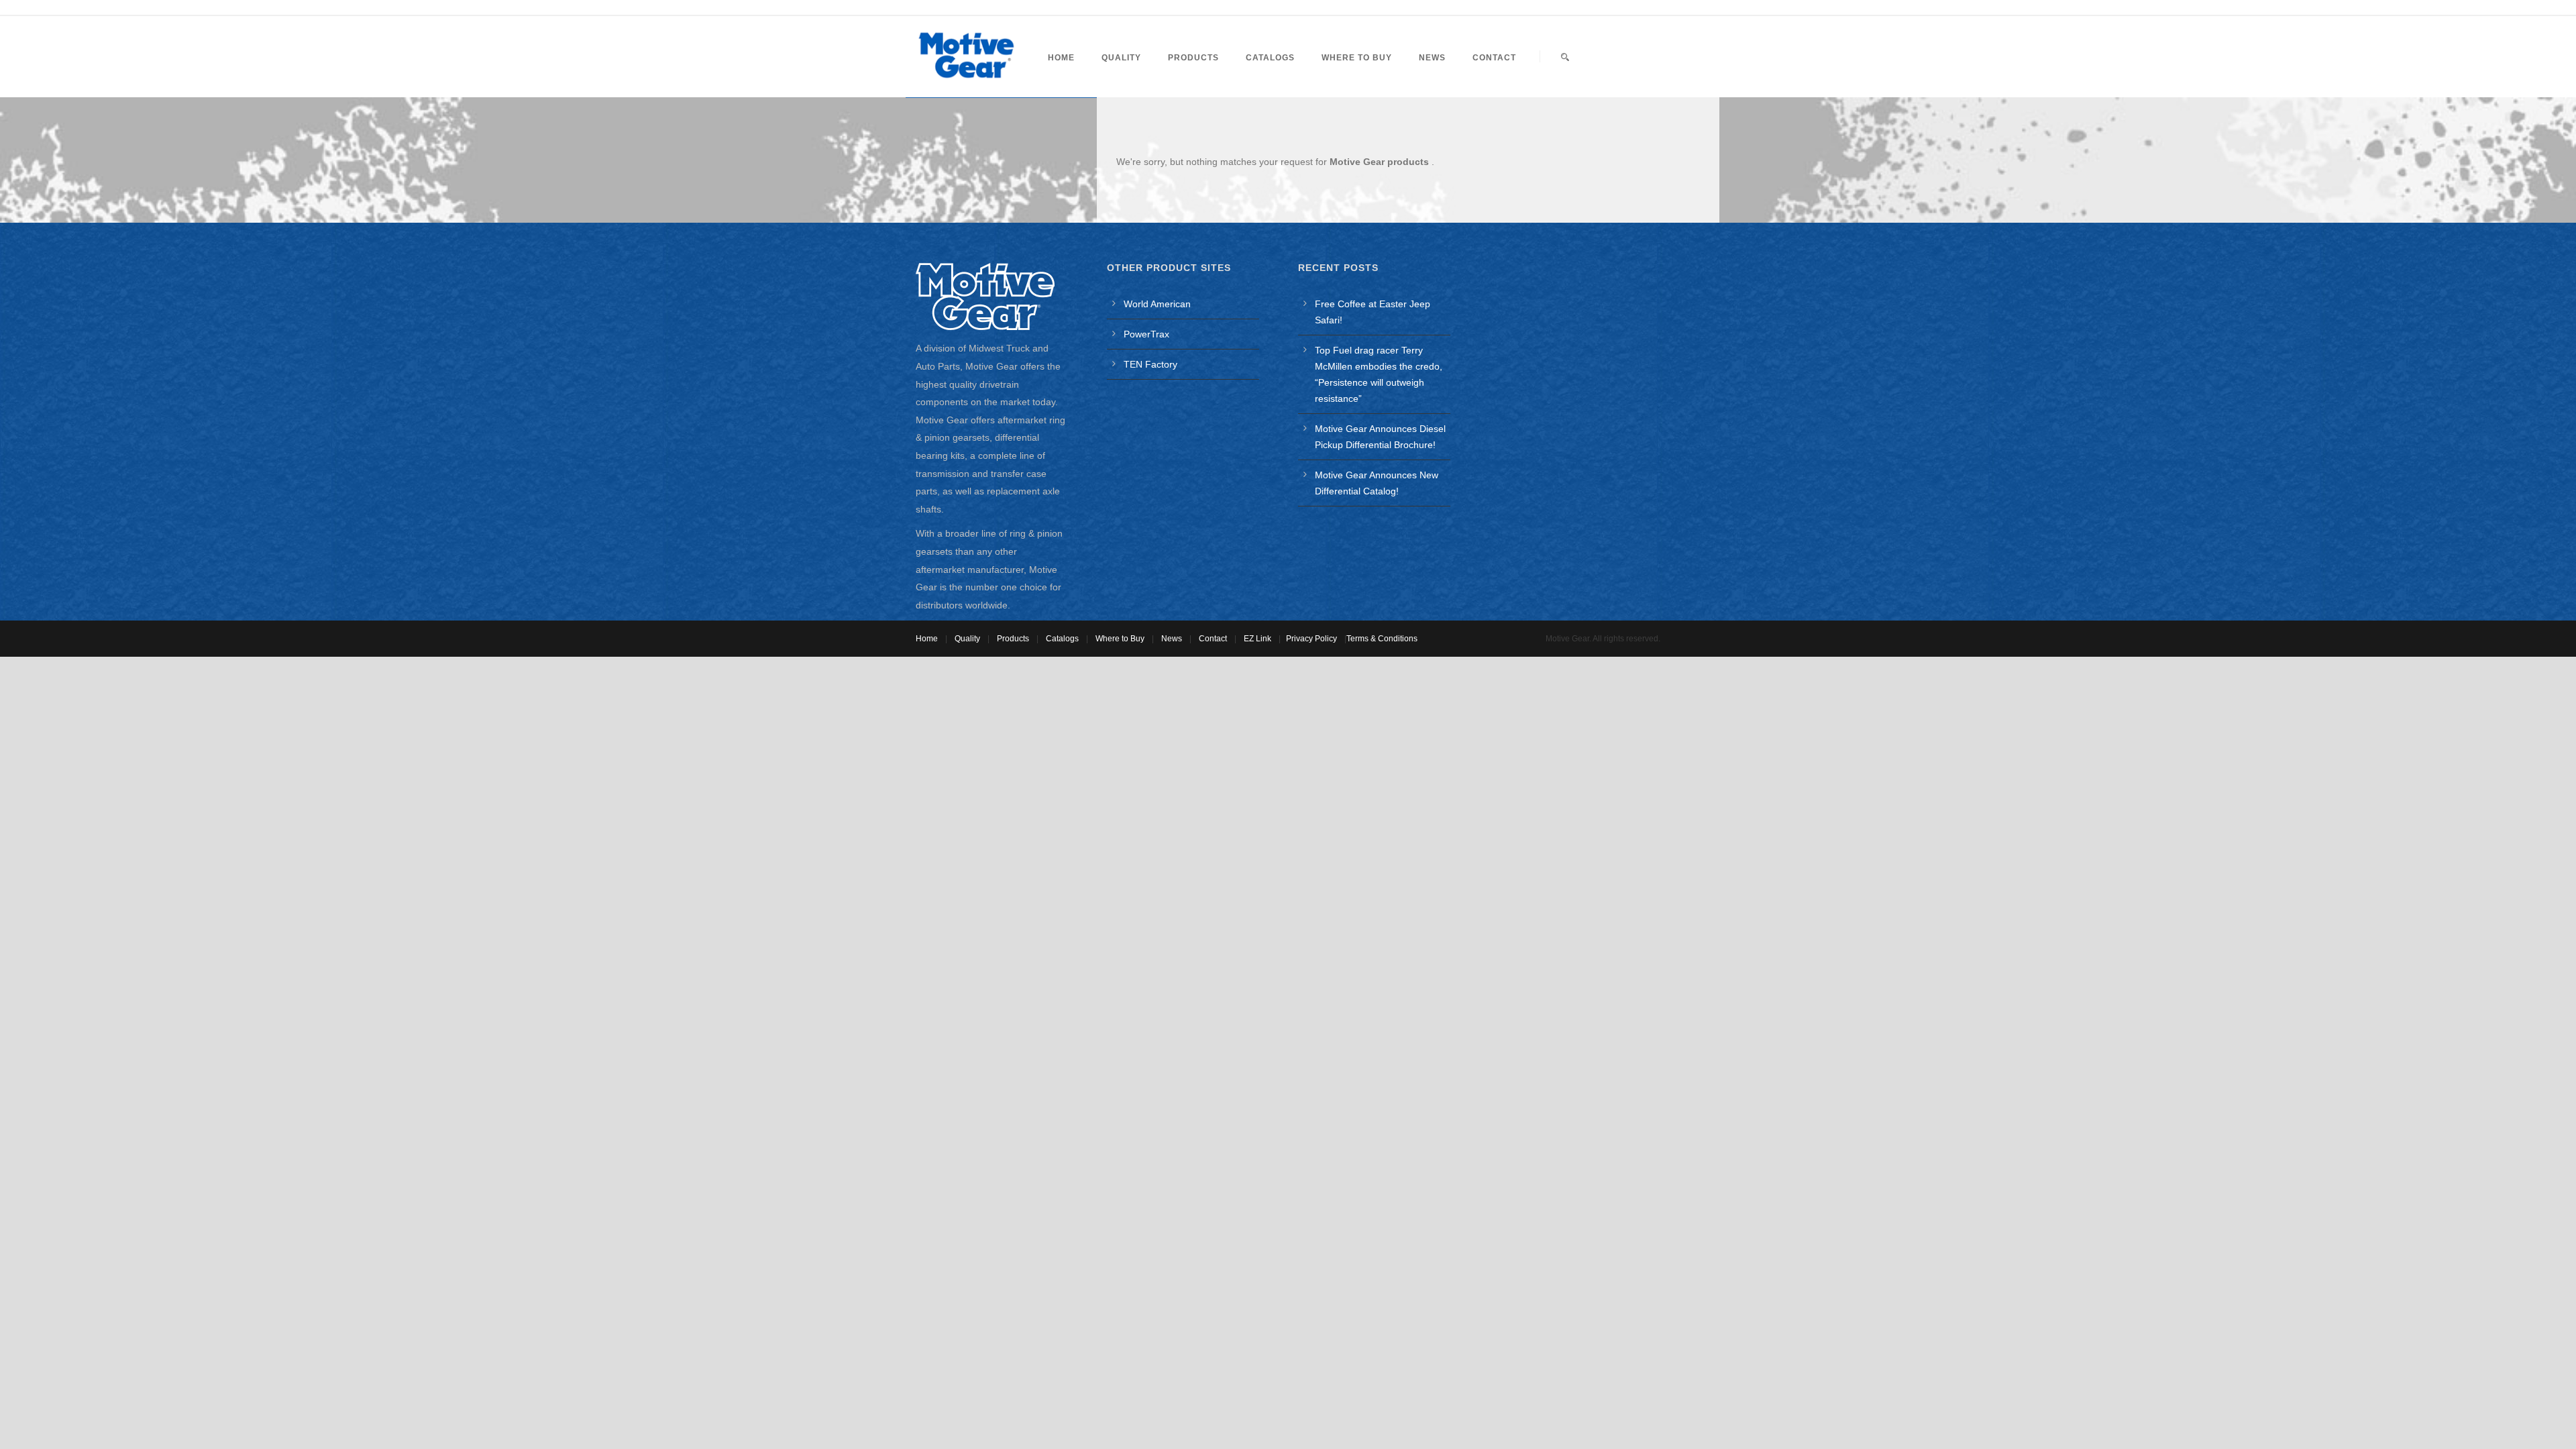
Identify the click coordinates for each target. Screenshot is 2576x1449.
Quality (1121, 58)
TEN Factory (1150, 364)
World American (1157, 304)
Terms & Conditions (1382, 639)
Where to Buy (1357, 58)
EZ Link (1257, 639)
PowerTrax (1146, 334)
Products (1193, 58)
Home (1061, 58)
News (1432, 58)
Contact (1494, 58)
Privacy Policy (1311, 639)
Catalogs (1270, 58)
